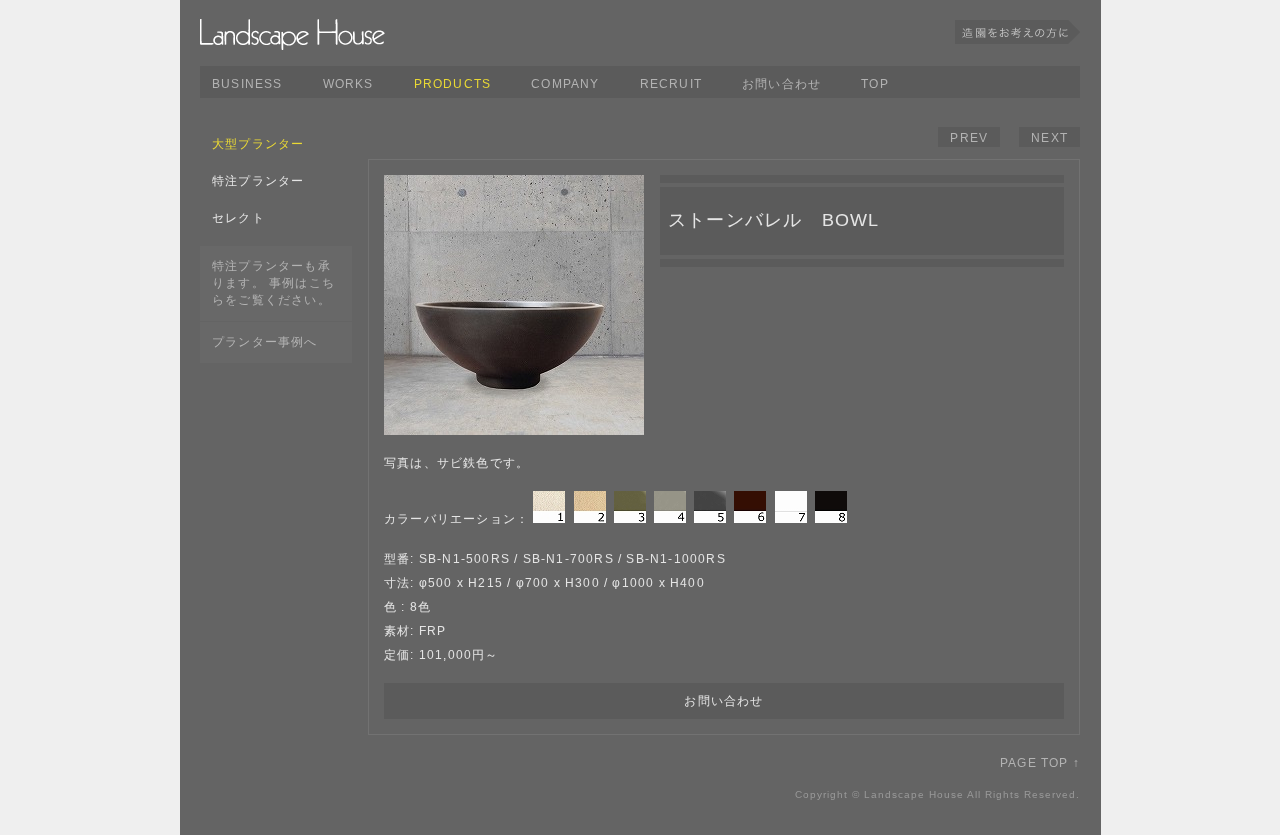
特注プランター (258, 181)
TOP (875, 84)
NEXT (1049, 138)
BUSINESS (247, 84)
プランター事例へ (265, 342)
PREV (969, 138)
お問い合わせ (781, 84)
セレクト (238, 218)
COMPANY (565, 84)
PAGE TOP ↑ (1040, 763)
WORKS (348, 84)
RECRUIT (671, 84)
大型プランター (258, 144)
